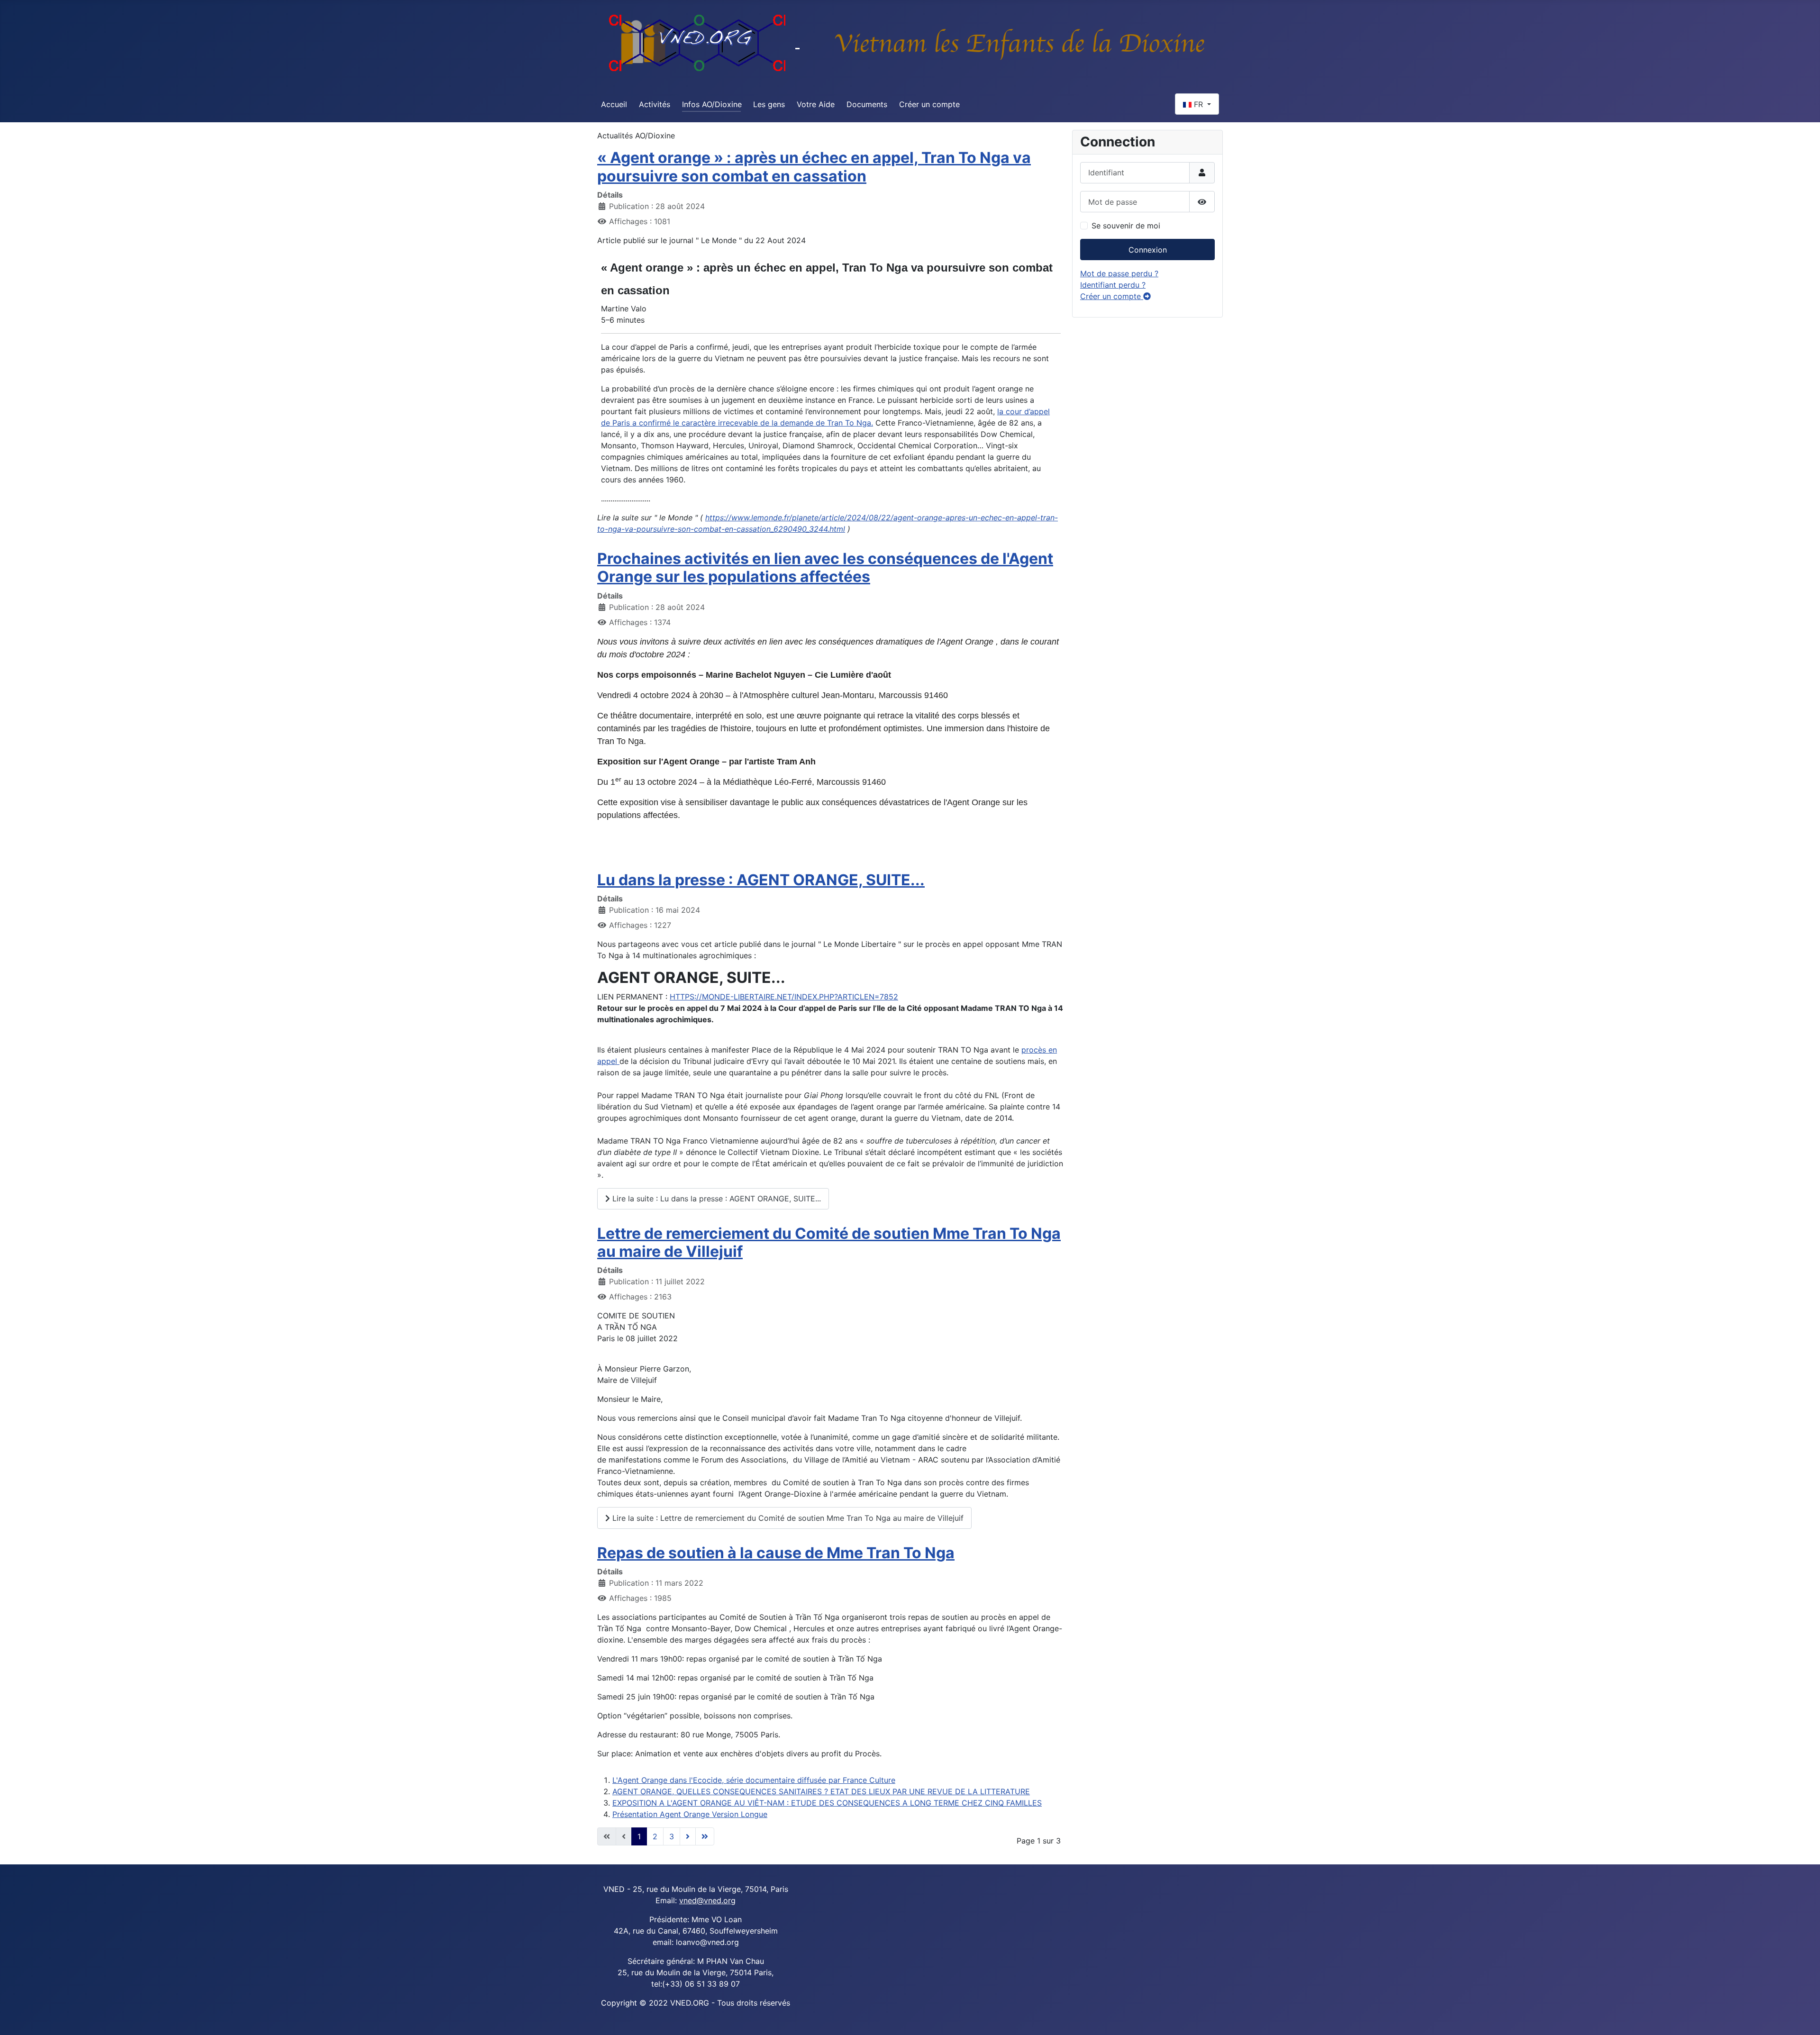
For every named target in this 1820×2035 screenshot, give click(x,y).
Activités (655, 104)
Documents (867, 104)
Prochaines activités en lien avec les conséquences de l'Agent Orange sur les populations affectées (825, 568)
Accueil (614, 104)
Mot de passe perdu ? (1119, 273)
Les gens (769, 104)
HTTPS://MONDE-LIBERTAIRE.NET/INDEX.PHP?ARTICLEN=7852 (784, 997)
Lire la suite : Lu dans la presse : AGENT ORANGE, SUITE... (715, 1199)
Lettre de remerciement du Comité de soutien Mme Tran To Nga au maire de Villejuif (829, 1242)
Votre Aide (816, 104)
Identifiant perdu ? (1113, 285)
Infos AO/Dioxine (712, 104)
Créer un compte (929, 104)
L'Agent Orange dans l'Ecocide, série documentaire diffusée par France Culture (754, 1780)
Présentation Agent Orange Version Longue (690, 1814)
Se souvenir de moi (1126, 226)
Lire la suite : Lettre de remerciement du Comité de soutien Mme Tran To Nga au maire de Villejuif (787, 1518)
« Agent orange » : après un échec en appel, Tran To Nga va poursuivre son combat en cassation (814, 167)
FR (1198, 104)
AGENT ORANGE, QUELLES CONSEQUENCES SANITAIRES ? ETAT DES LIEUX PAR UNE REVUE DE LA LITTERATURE (821, 1791)
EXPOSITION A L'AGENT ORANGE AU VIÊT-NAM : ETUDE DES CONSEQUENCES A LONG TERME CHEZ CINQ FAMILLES (827, 1803)
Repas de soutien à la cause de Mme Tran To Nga (776, 1553)
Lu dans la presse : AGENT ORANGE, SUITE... (761, 880)
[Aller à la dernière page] (705, 1836)
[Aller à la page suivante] (688, 1836)
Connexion (1148, 250)
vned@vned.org (707, 1900)
